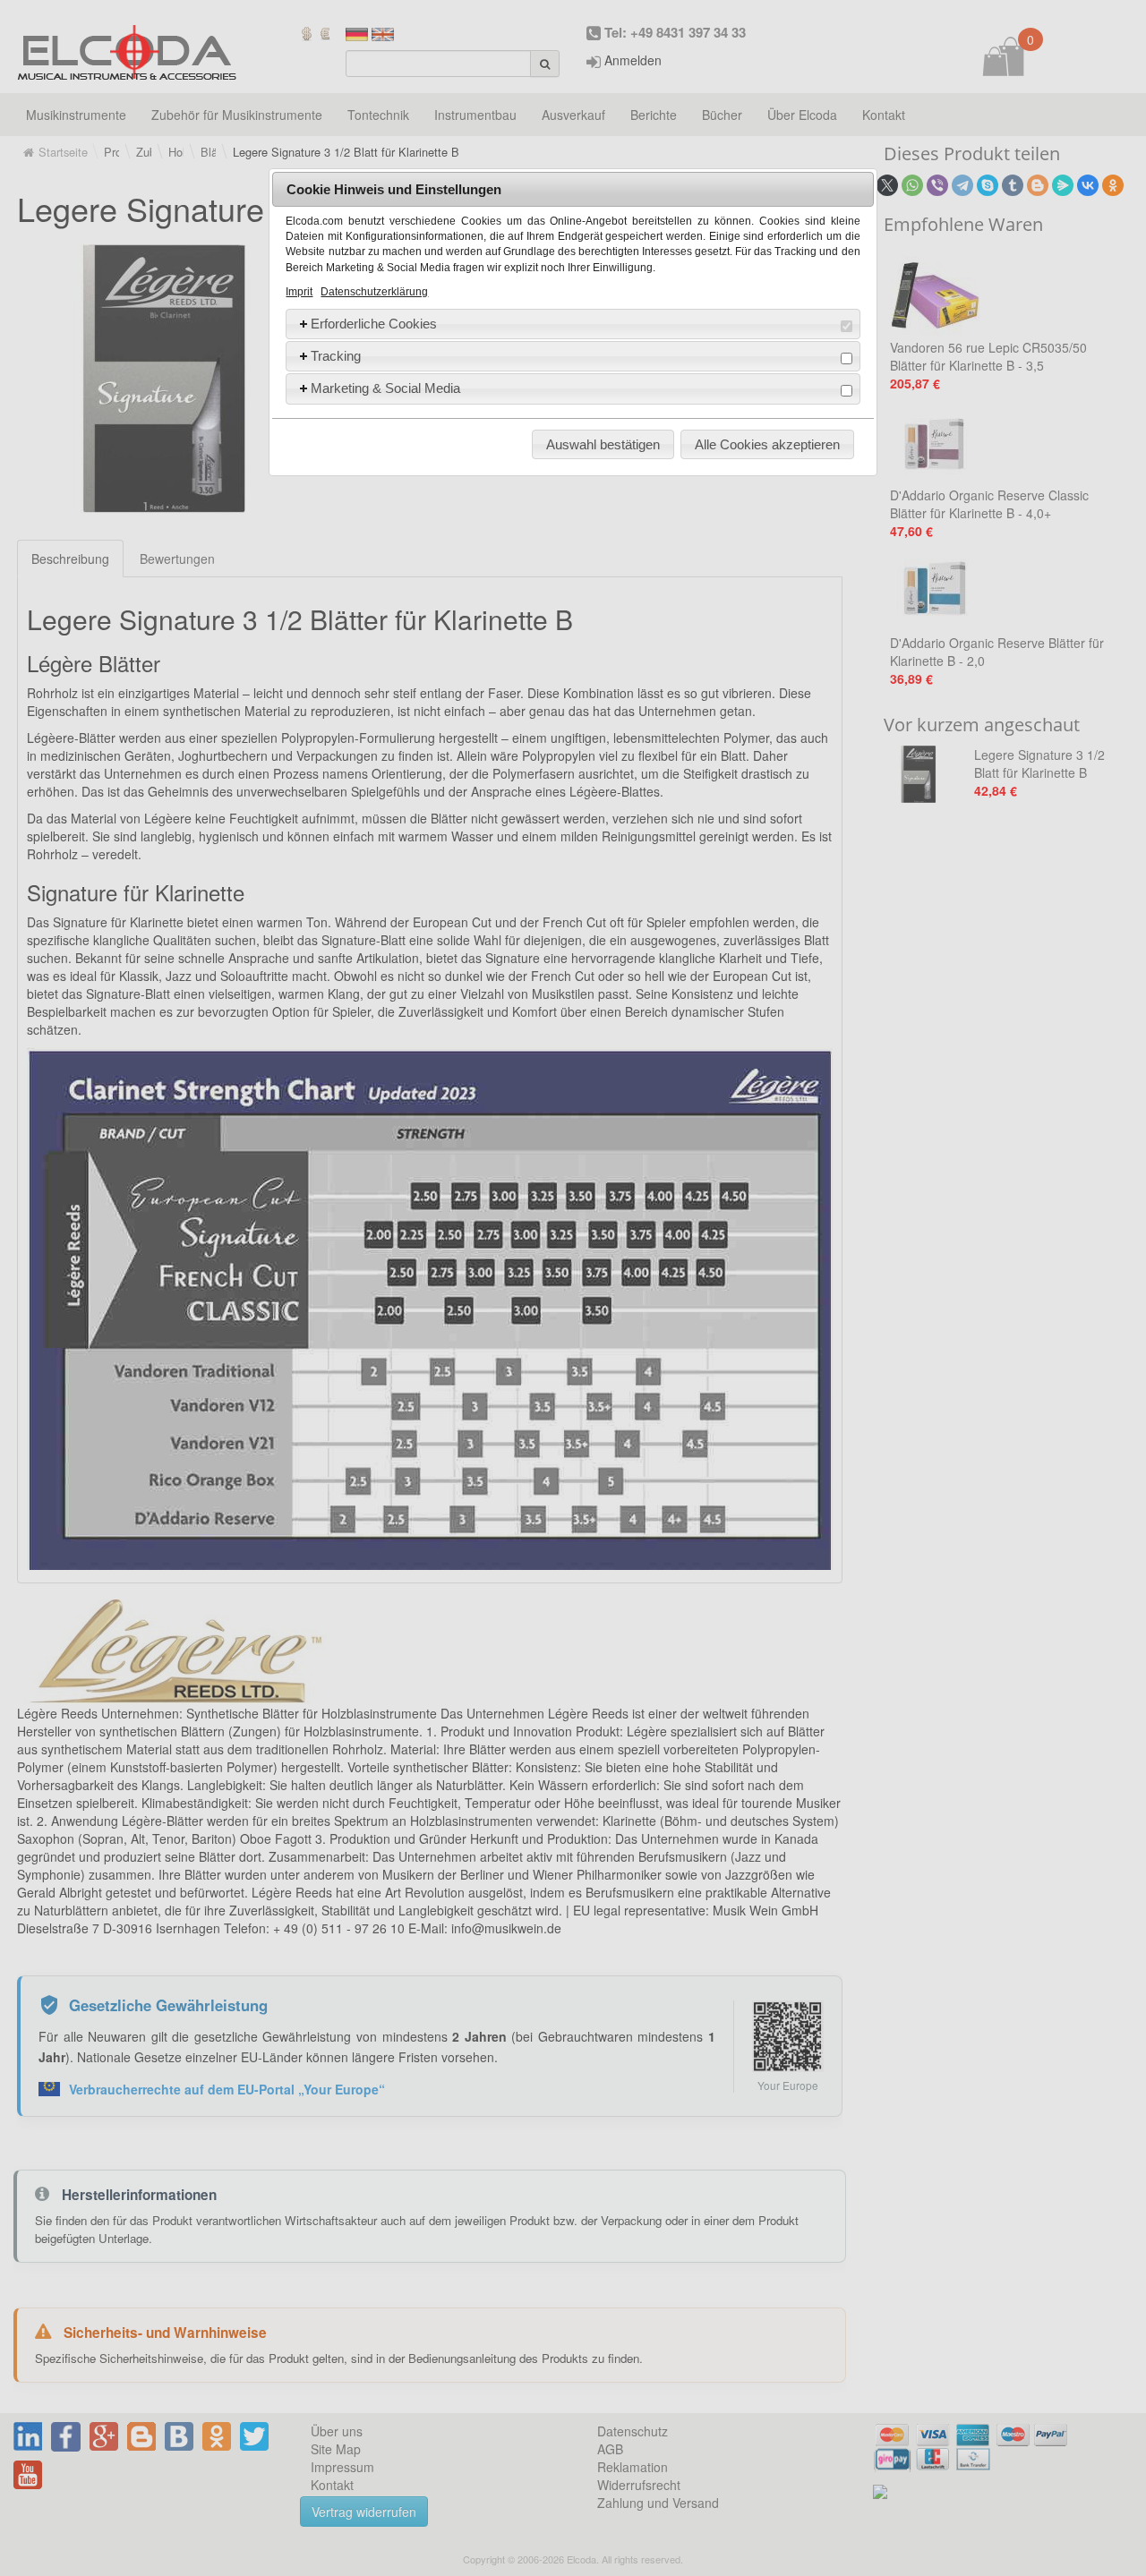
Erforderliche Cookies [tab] (374, 324)
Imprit (299, 292)
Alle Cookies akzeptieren (767, 444)
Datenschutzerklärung (374, 292)
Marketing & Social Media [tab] (385, 388)
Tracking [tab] (336, 356)
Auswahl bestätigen (603, 444)
